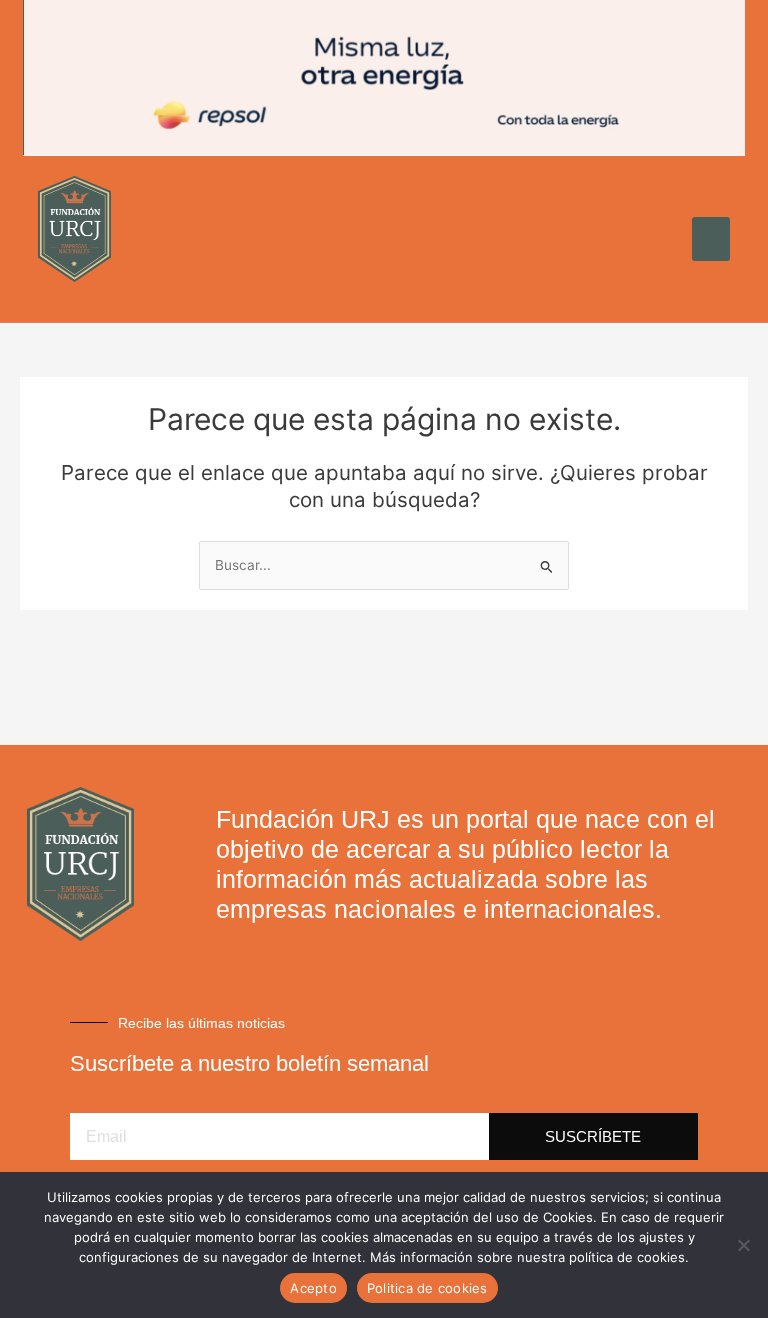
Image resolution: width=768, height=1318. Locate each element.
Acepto (313, 1288)
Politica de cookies (427, 1288)
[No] (743, 1245)
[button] (711, 239)
